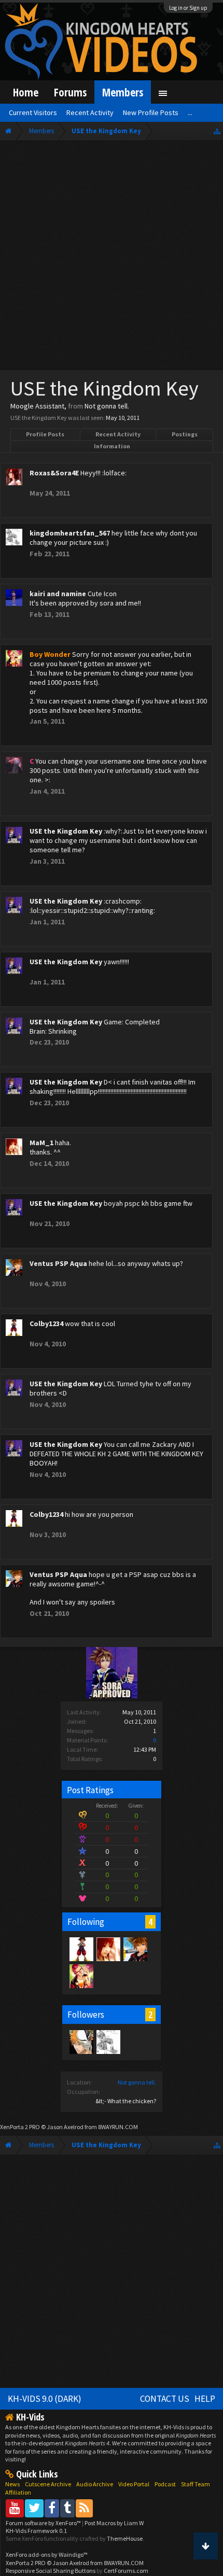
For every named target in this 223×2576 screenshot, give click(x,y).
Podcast (165, 2484)
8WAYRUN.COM (118, 2127)
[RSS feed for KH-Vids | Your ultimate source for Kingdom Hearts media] (84, 2508)
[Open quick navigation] (217, 131)
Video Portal (134, 2484)
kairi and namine (58, 594)
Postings (185, 434)
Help (205, 2399)
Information (112, 446)
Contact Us (165, 2399)
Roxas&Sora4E (54, 473)
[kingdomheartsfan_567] (108, 2042)
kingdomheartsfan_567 (70, 533)
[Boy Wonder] (81, 1976)
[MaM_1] (108, 1949)
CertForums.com (126, 2571)
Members (123, 92)
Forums (70, 92)
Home (26, 92)
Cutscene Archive (48, 2484)
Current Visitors (33, 112)
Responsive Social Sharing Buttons (51, 2571)
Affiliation (18, 2492)
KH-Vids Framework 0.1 (36, 2531)
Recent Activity (118, 434)
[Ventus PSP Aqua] (135, 1949)
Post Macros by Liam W (114, 2523)
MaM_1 (41, 1143)
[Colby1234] (81, 1949)
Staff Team (196, 2484)
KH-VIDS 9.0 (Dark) (45, 2399)
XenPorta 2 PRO (20, 2127)
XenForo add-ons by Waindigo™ (47, 2554)
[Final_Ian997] (81, 2042)
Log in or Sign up (188, 8)
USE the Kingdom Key (66, 831)
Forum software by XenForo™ (44, 2523)
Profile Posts (45, 434)
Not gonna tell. (137, 2082)
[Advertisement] (112, 258)
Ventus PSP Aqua (58, 1263)
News (12, 2484)
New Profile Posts (151, 112)
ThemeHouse (125, 2538)
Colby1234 (46, 1324)
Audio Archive (95, 2484)
